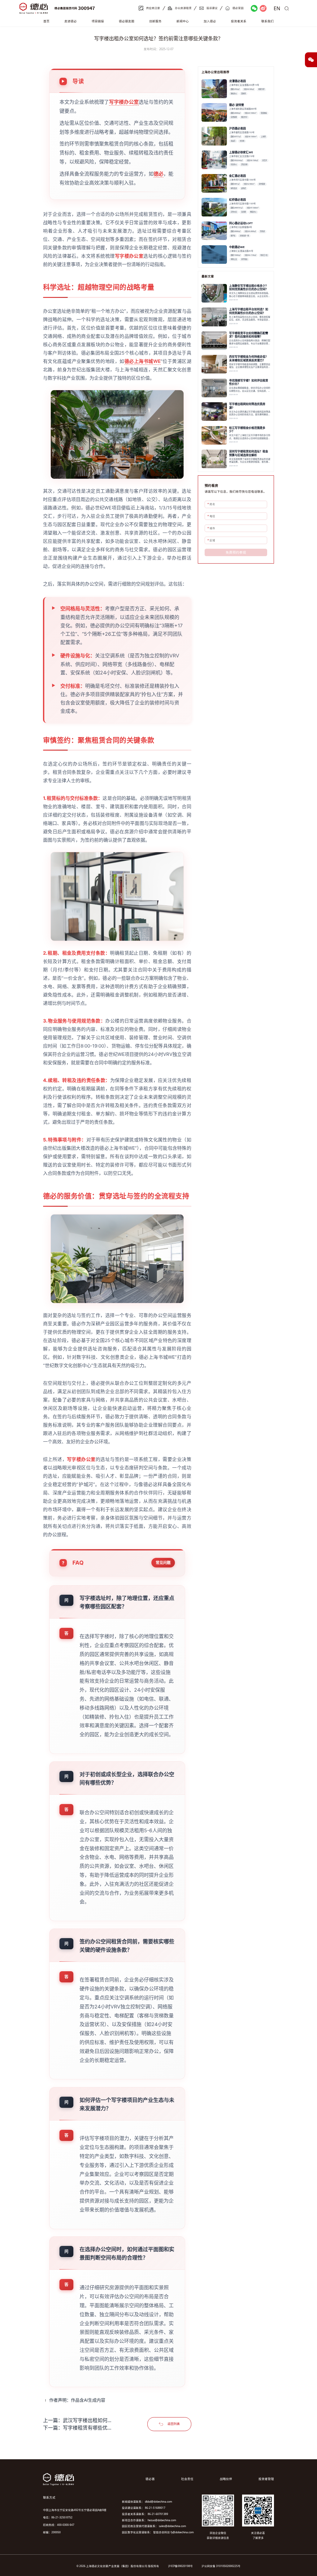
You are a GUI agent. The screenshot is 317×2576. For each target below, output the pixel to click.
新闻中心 (183, 21)
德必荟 (150, 2479)
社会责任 (187, 2479)
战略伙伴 (226, 2479)
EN (277, 8)
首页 (46, 21)
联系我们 (267, 21)
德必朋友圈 (127, 21)
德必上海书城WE (143, 361)
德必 (158, 174)
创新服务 (155, 21)
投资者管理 (266, 2479)
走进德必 (71, 21)
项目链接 (98, 21)
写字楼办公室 (124, 102)
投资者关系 (239, 21)
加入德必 (210, 21)
